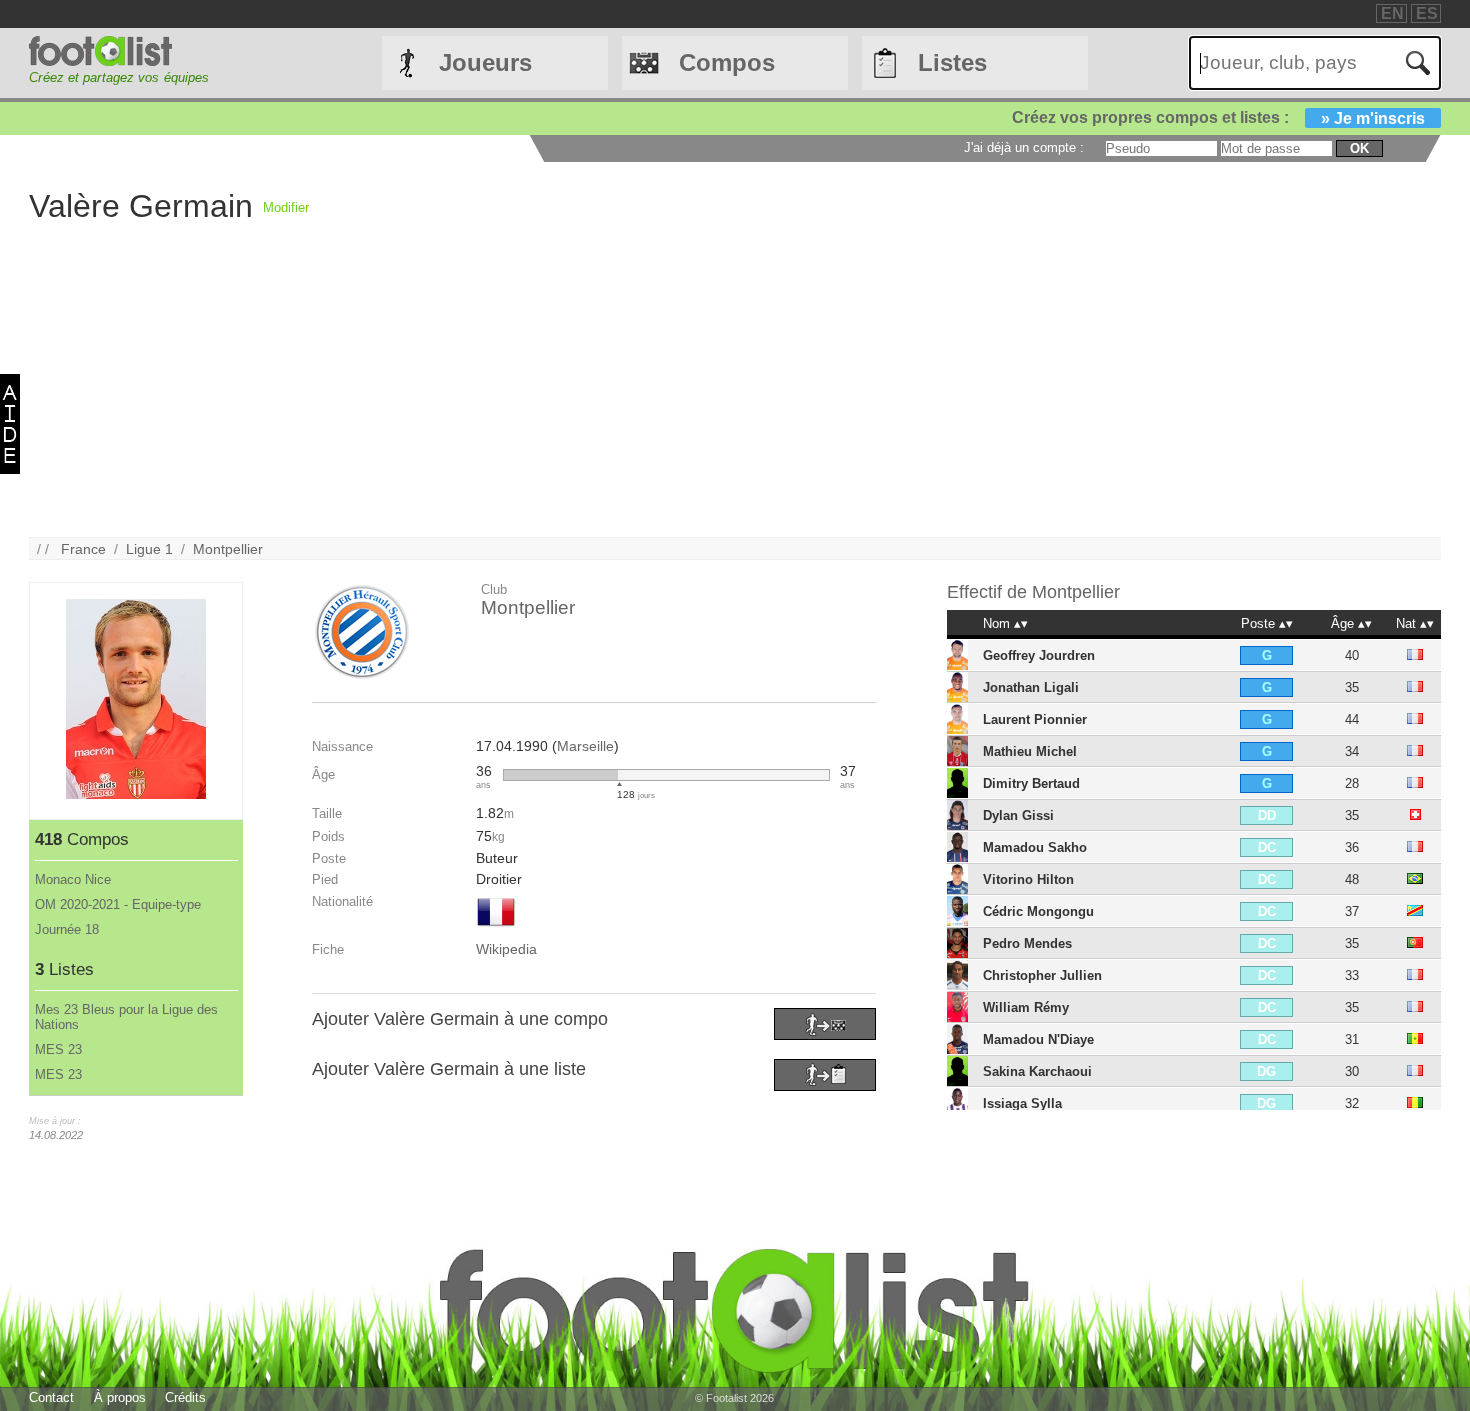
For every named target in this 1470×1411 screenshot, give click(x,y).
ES (1427, 13)
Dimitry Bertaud (1031, 783)
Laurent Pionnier (1035, 719)
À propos (120, 1397)
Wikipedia (506, 949)
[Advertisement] (629, 397)
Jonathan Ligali (1031, 687)
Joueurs (485, 62)
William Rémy (1026, 1007)
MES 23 (58, 1049)
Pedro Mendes (1027, 943)
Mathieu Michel (1030, 751)
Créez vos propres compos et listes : (1218, 117)
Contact (51, 1397)
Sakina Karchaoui (1037, 1071)
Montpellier (228, 549)
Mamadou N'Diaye (1038, 1039)
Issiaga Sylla (1022, 1103)
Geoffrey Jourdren (1039, 655)
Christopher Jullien (1042, 975)
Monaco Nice (73, 879)
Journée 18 (67, 929)
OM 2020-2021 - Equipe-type (118, 904)
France (83, 549)
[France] (496, 928)
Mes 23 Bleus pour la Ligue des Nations (126, 1017)
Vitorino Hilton (1028, 879)
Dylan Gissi (1018, 815)
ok (1359, 148)
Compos (727, 62)
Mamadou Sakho (1035, 847)
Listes (952, 62)
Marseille (585, 746)
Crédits (185, 1397)
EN (1392, 13)
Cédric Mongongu (1038, 911)
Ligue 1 (149, 549)
